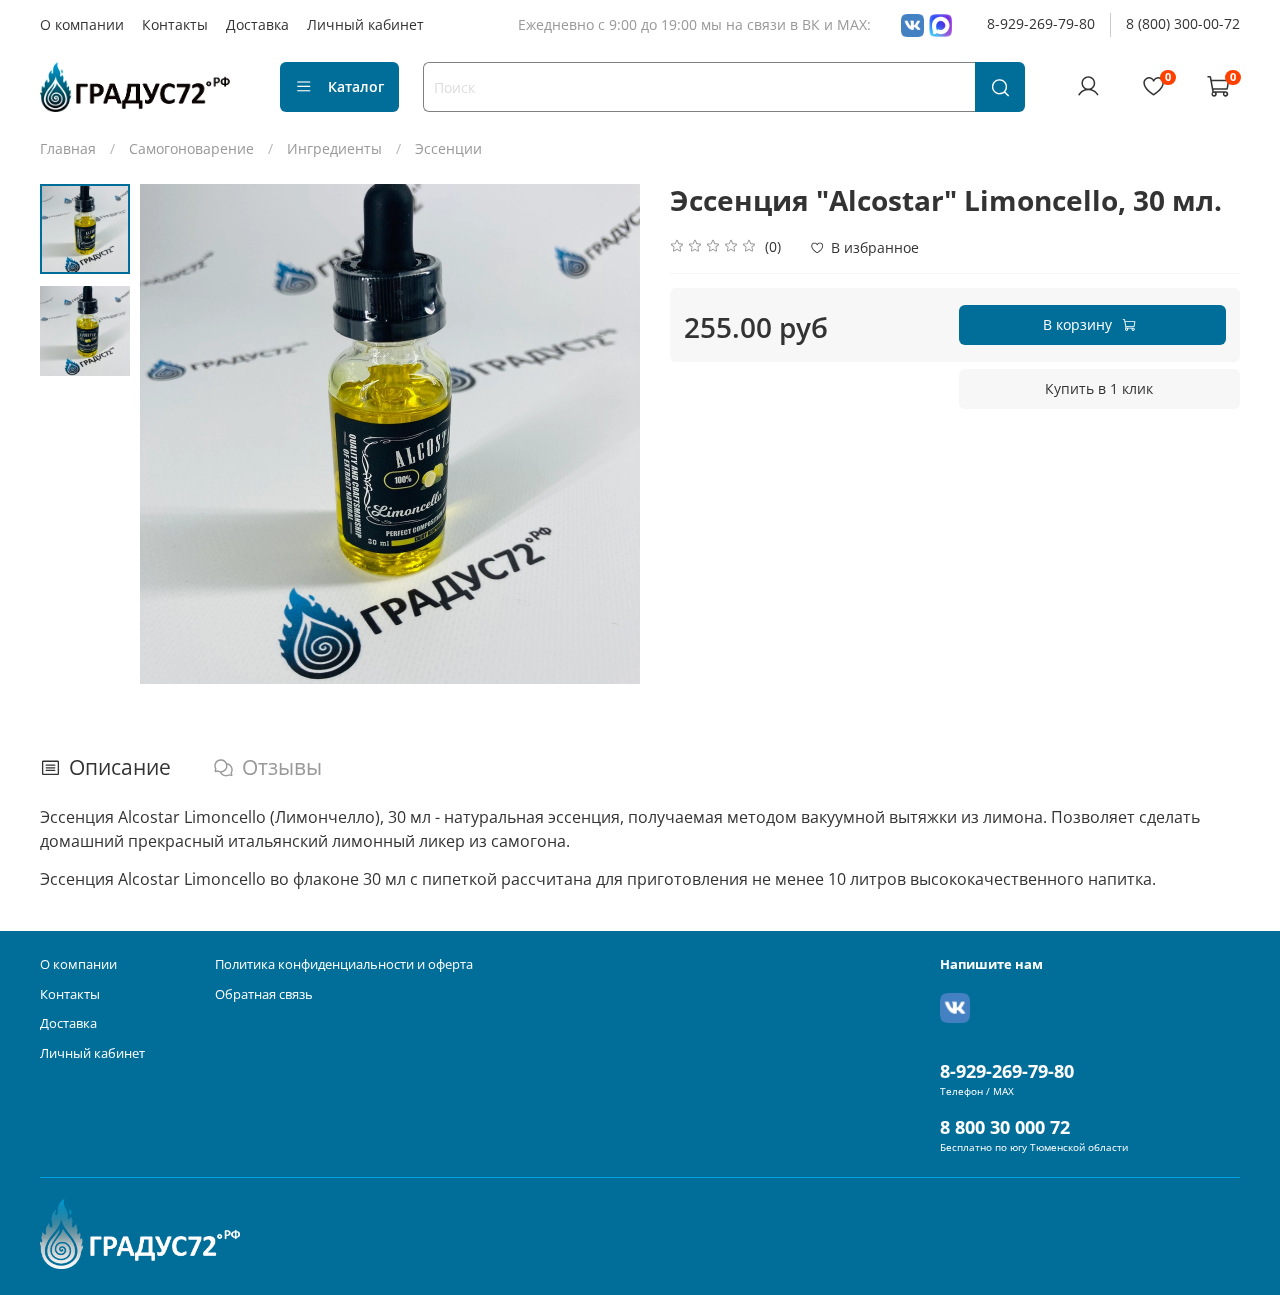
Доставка (257, 24)
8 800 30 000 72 (1005, 1127)
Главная (68, 148)
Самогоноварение (191, 148)
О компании (82, 24)
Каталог (356, 86)
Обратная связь (264, 994)
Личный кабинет (365, 24)
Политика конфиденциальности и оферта (344, 964)
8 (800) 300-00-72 (1183, 23)
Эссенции (448, 148)
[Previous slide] (175, 434)
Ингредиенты (334, 148)
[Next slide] (605, 434)
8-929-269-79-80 (1041, 23)
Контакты (175, 24)
